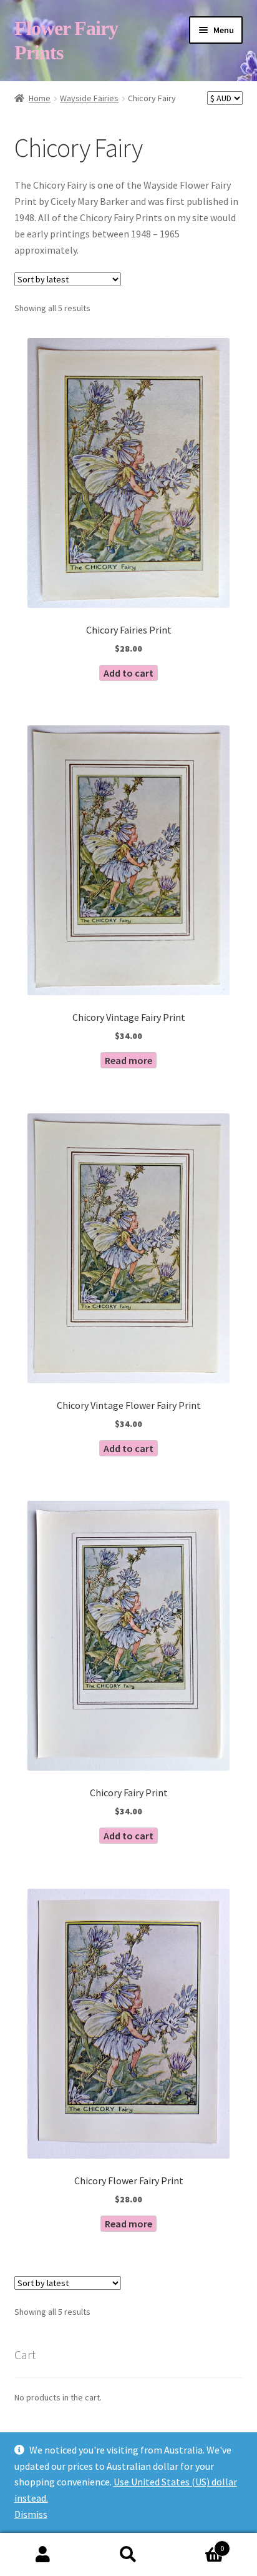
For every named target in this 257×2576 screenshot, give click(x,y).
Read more (128, 1060)
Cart (198, 2544)
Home (40, 98)
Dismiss (31, 2514)
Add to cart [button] (128, 673)
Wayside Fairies (89, 98)
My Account (43, 2555)
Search (128, 2555)
